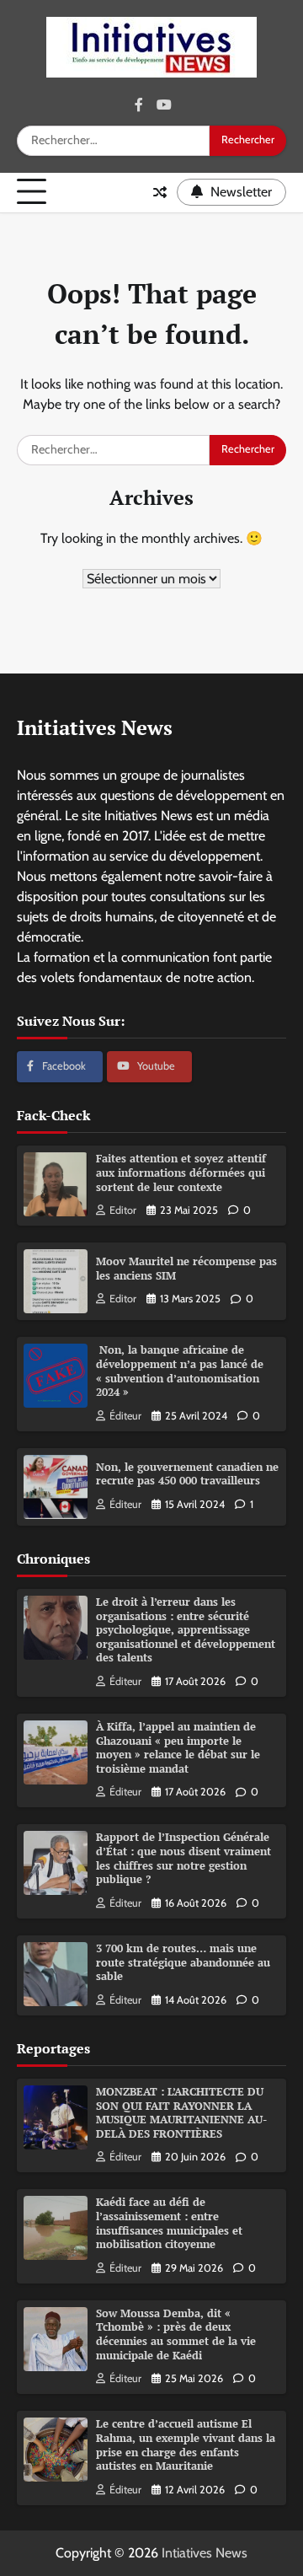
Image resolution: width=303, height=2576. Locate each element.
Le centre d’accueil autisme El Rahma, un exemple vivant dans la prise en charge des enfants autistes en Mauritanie (186, 2445)
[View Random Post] (160, 192)
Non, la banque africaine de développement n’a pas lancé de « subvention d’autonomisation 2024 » (180, 1371)
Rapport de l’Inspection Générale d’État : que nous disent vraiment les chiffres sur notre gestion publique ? (183, 1858)
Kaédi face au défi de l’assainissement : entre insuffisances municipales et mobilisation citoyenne (169, 2223)
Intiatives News (205, 2553)
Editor (123, 1210)
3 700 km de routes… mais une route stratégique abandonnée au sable (183, 1962)
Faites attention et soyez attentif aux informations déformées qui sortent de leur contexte (181, 1173)
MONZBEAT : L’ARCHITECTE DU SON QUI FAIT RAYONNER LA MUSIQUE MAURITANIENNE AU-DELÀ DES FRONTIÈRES (181, 2113)
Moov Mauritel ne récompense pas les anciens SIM (186, 1269)
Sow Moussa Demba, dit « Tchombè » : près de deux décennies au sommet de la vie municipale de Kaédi (176, 2334)
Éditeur (125, 1416)
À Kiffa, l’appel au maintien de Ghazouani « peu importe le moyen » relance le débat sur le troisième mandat (178, 1748)
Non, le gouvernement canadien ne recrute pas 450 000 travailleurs (187, 1474)
